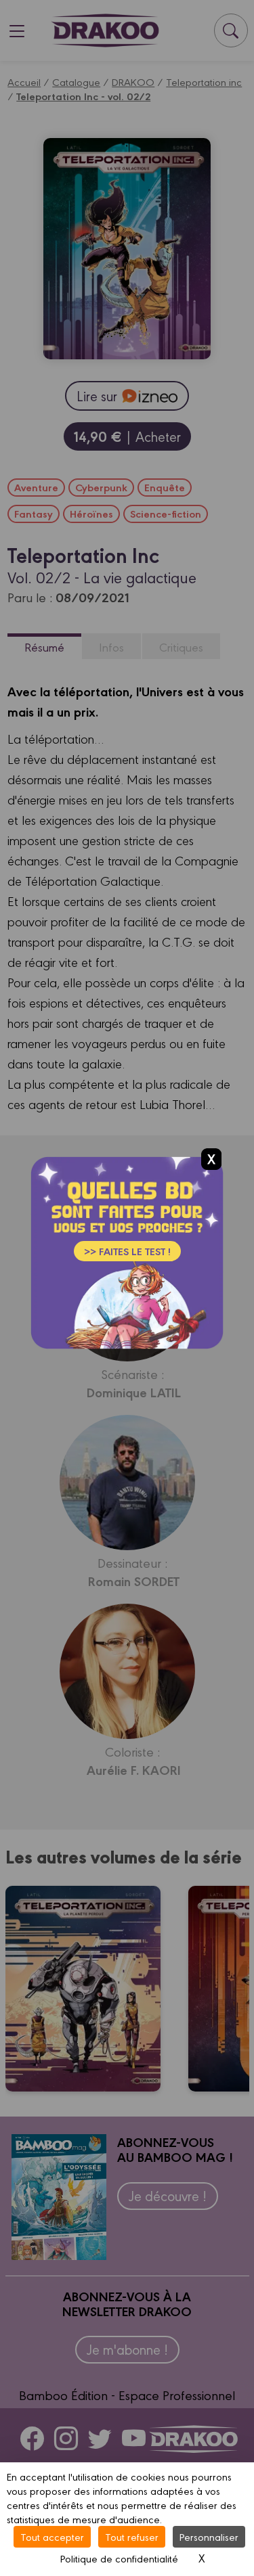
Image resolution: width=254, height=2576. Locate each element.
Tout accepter (52, 2536)
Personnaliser (209, 2536)
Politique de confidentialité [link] (119, 2558)
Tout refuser (132, 2536)
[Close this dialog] (211, 1158)
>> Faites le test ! (127, 1251)
